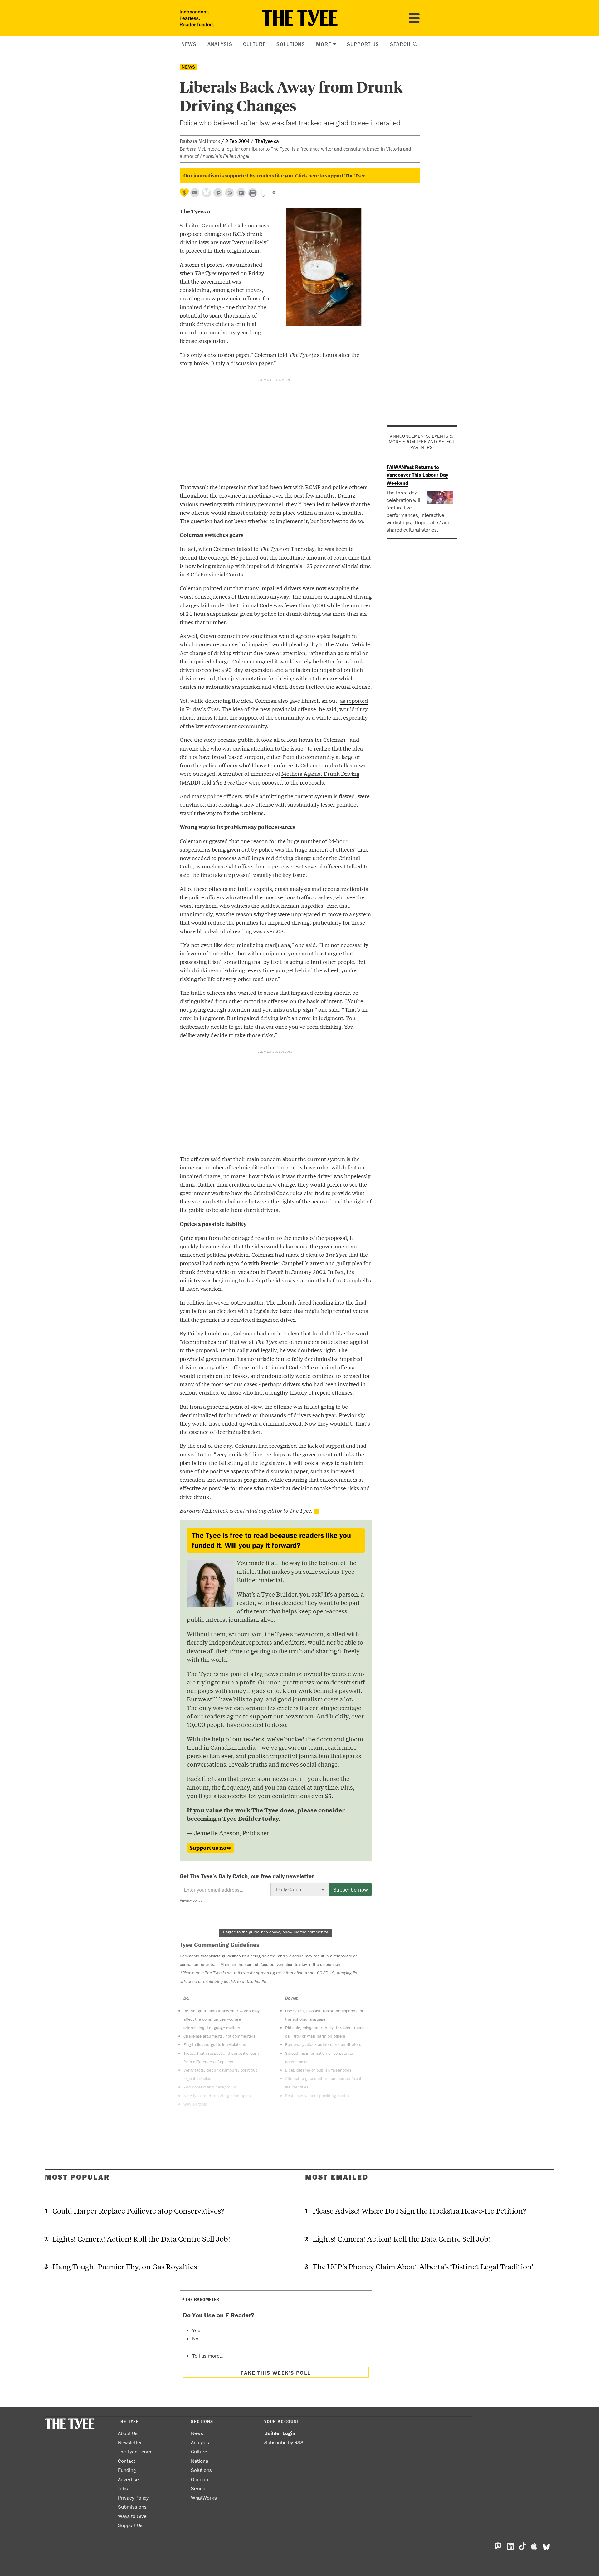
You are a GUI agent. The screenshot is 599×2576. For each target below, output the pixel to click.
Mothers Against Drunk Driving (320, 773)
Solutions (291, 44)
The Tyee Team (135, 2452)
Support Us (363, 44)
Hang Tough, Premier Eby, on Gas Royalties (125, 2266)
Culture (254, 44)
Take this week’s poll (275, 2373)
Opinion (200, 2479)
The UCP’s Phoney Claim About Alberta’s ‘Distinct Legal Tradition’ (423, 2266)
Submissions (132, 2507)
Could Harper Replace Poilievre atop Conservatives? (138, 2211)
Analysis (220, 44)
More (324, 44)
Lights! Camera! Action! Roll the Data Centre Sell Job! (141, 2239)
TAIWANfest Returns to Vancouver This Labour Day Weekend (417, 475)
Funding (127, 2470)
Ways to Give (132, 2516)
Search (401, 44)
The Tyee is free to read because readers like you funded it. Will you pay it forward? (271, 1540)
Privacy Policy (133, 2498)
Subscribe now (351, 1890)
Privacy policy (191, 1900)
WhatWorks (204, 2498)
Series (198, 2488)
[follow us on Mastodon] (218, 193)
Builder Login (280, 2433)
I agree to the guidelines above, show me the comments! (276, 1932)
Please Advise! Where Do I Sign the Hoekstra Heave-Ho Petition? (419, 2211)
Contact (127, 2461)
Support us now (210, 1848)
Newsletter (130, 2442)
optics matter (247, 1302)
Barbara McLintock (200, 141)
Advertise (128, 2479)
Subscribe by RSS (284, 2442)
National (200, 2461)
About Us (128, 2433)
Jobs (123, 2488)
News (189, 44)
